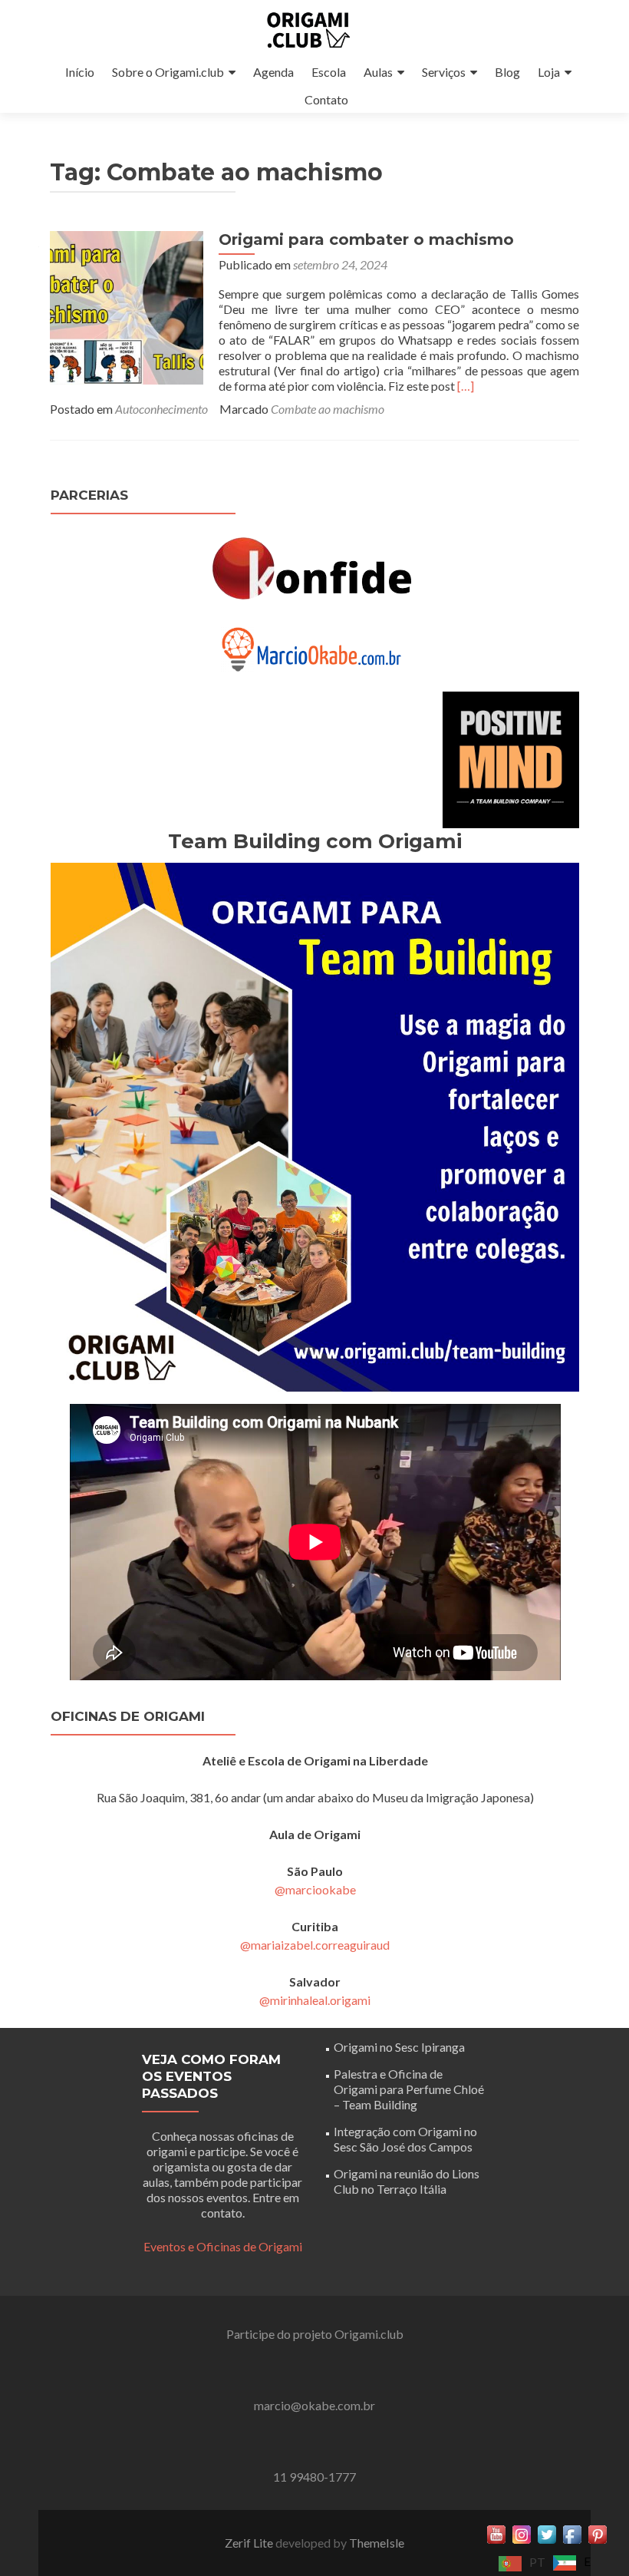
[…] (466, 386)
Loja (549, 72)
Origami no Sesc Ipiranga (399, 2047)
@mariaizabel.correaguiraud (315, 1945)
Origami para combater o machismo (366, 239)
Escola (329, 72)
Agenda (273, 72)
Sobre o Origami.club (168, 72)
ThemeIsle (377, 2543)
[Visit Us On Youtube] (496, 2533)
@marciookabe (315, 1889)
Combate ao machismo (328, 409)
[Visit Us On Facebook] (572, 2533)
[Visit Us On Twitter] (547, 2533)
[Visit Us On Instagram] (521, 2533)
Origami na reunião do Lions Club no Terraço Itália (407, 2181)
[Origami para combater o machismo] (127, 306)
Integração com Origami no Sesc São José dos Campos (405, 2139)
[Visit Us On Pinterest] (597, 2533)
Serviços (444, 72)
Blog (507, 72)
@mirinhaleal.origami (315, 2000)
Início (80, 72)
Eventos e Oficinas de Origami (223, 2246)
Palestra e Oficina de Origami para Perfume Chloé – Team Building (409, 2089)
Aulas (378, 72)
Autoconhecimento (161, 409)
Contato (326, 99)
